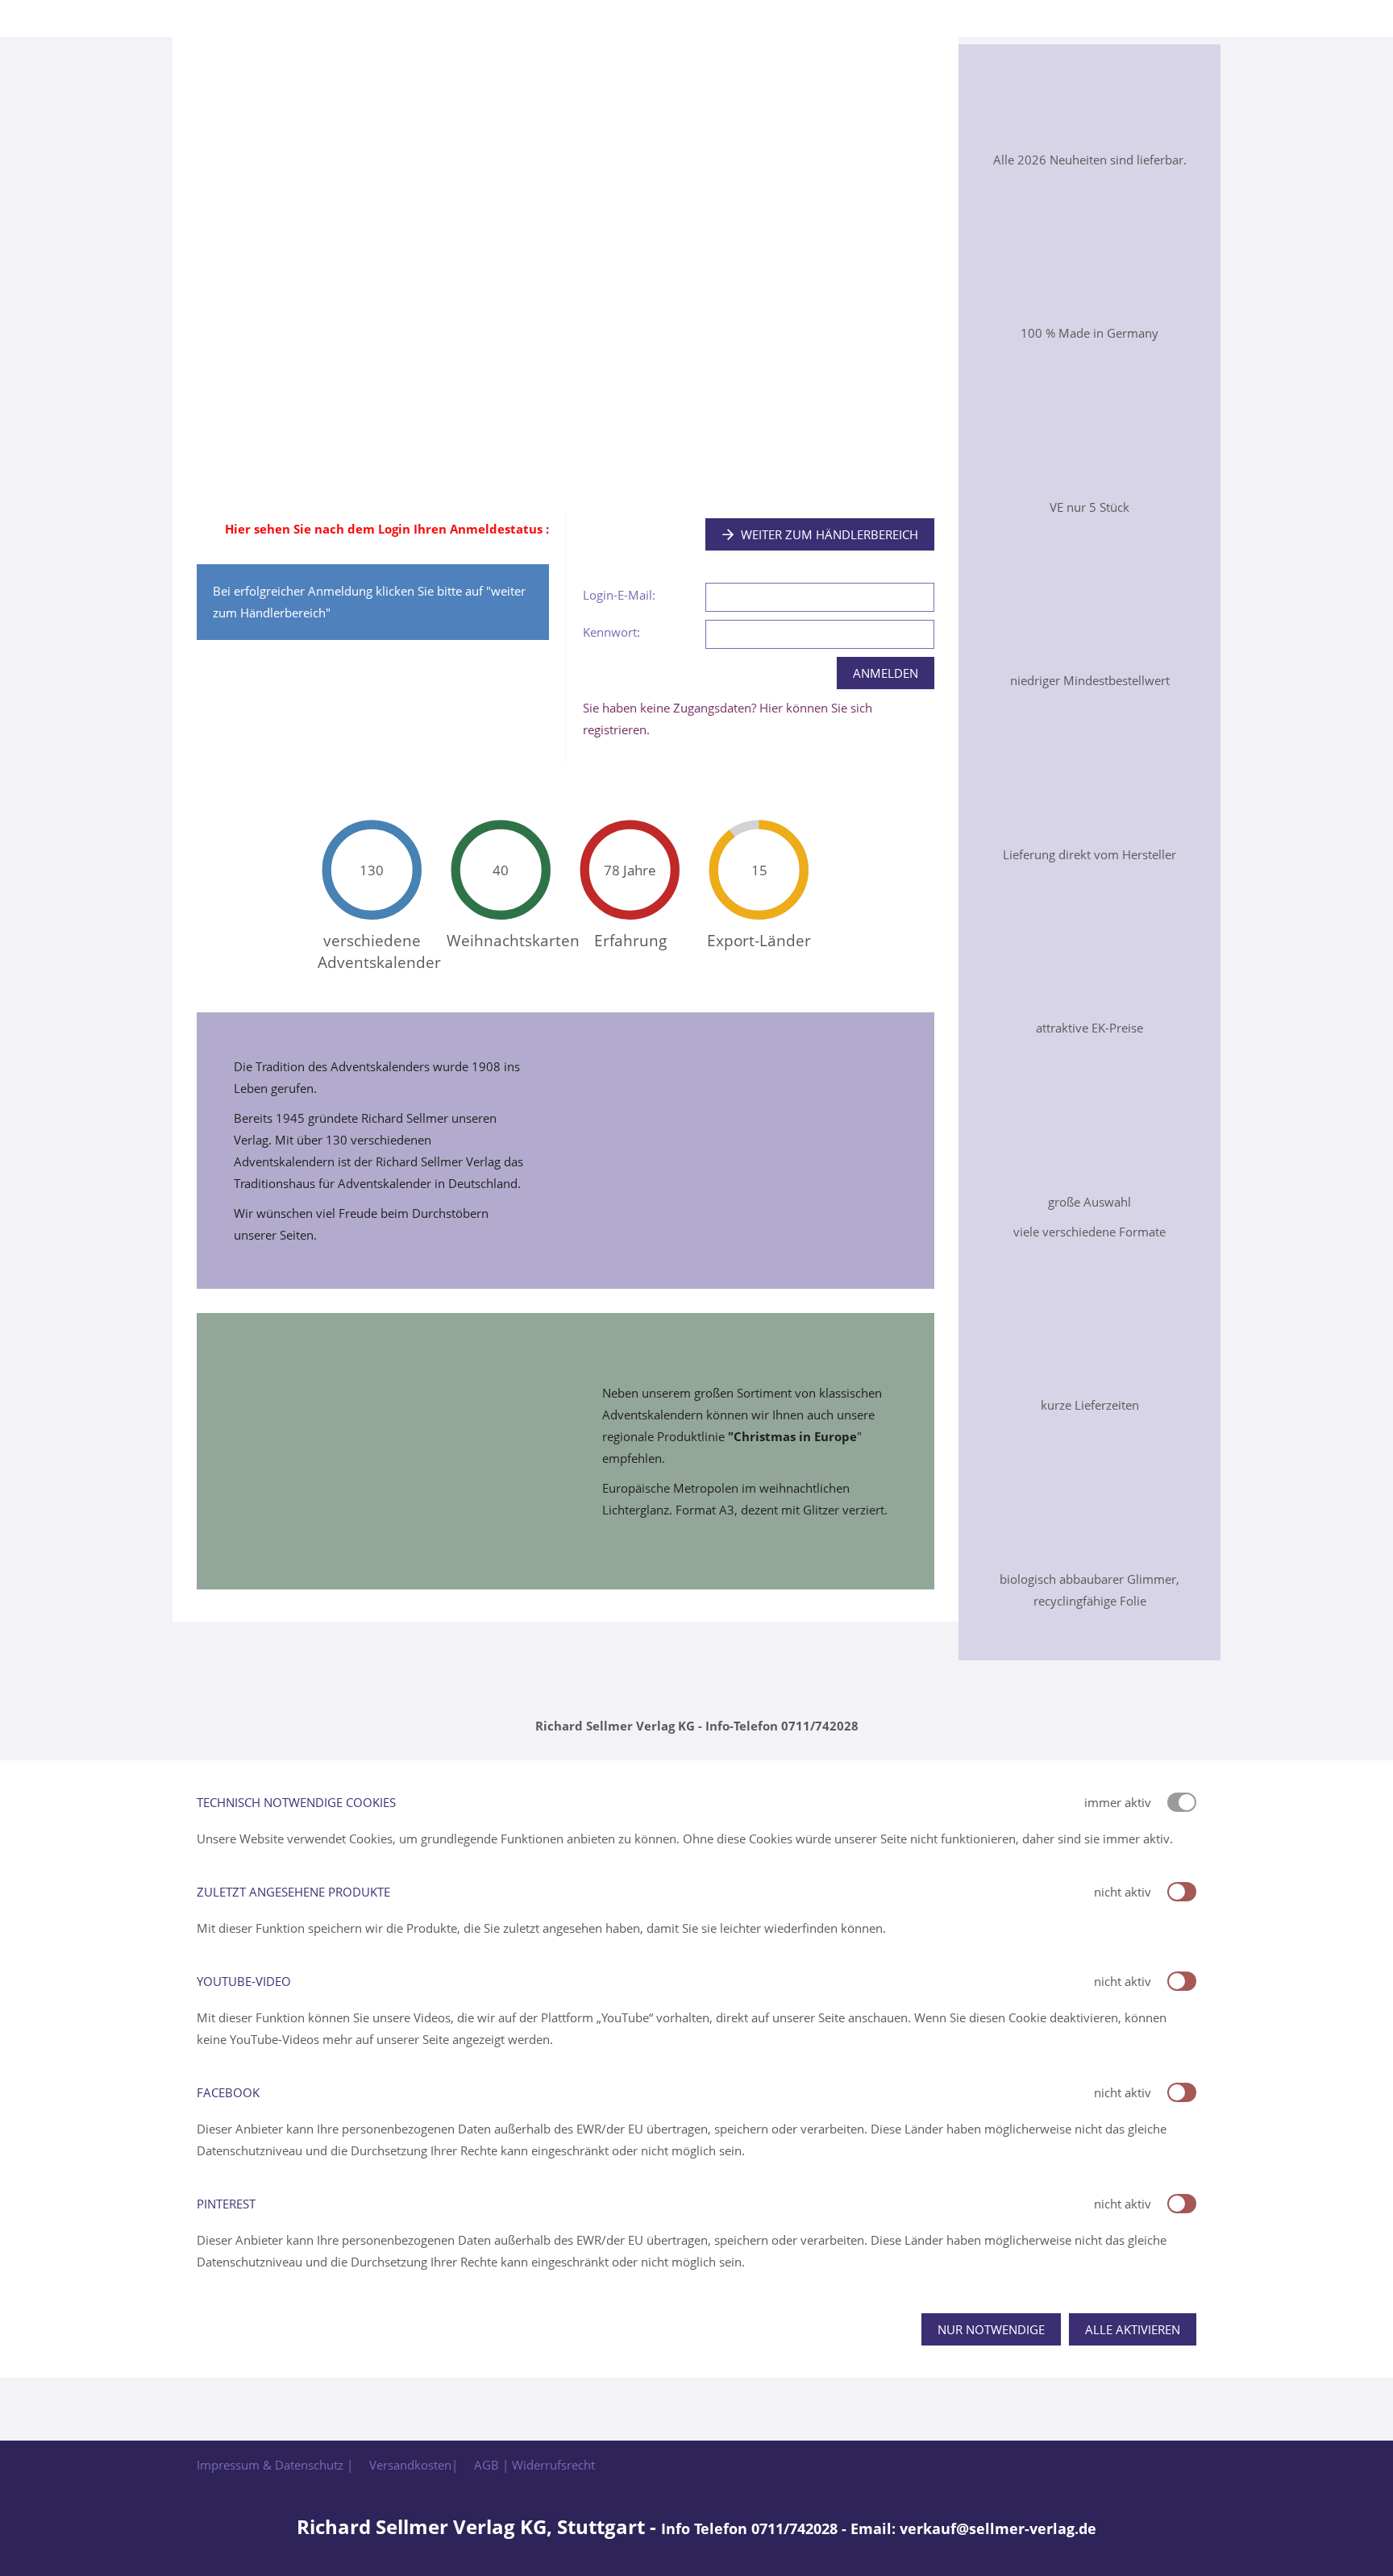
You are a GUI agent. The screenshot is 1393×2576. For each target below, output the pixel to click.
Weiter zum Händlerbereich (830, 534)
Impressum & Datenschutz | (275, 2465)
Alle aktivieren (1133, 2329)
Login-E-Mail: (619, 595)
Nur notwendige (991, 2329)
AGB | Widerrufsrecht (534, 2465)
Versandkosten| (414, 2465)
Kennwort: (611, 632)
